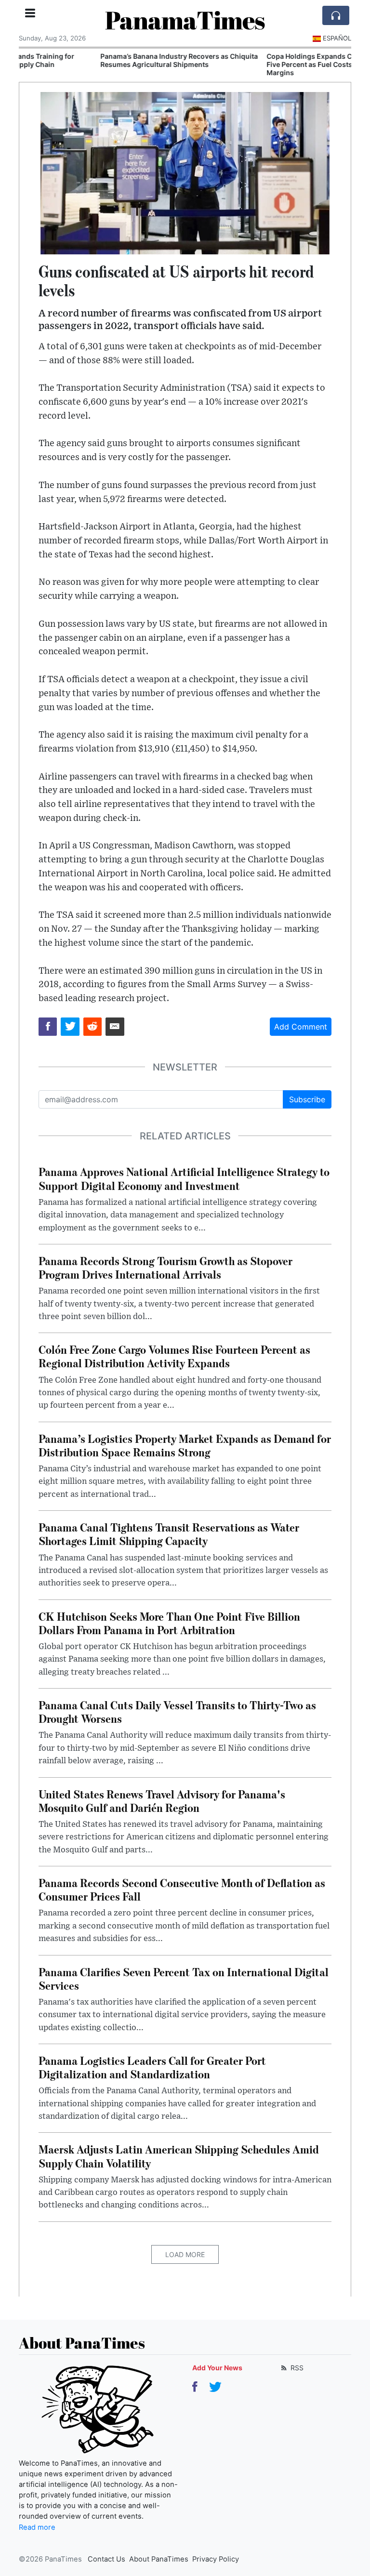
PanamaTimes (185, 20)
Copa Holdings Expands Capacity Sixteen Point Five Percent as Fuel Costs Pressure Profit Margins (266, 64)
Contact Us (106, 2559)
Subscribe (307, 1099)
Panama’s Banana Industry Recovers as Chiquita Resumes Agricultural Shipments (101, 60)
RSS (296, 2368)
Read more (37, 2527)
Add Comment (301, 1027)
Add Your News (217, 2368)
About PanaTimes (159, 2559)
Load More (185, 2254)
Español (337, 38)
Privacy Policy (216, 2559)
